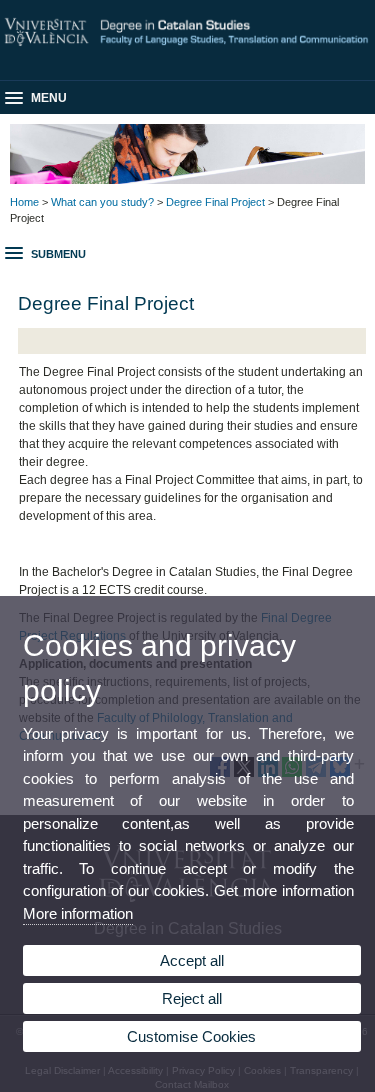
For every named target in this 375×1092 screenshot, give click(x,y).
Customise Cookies (191, 1036)
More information (78, 913)
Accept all (192, 960)
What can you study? (102, 202)
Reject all (192, 998)
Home (24, 202)
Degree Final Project (215, 202)
